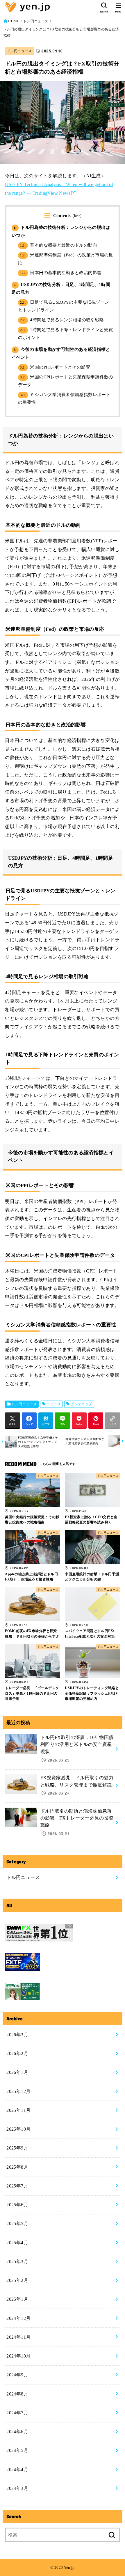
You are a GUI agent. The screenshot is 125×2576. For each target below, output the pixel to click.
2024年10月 (18, 2356)
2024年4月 (17, 2470)
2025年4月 (17, 2243)
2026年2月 (17, 2053)
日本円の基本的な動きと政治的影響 (61, 273)
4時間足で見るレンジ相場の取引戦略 (62, 320)
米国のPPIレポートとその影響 (55, 367)
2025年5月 (17, 2224)
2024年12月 (18, 2318)
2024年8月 (17, 2394)
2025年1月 (17, 2299)
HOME (14, 21)
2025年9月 (17, 2148)
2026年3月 (17, 2035)
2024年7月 (17, 2413)
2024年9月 (17, 2375)
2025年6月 (17, 2205)
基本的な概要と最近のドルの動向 (59, 245)
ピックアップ (81, 1404)
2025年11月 (18, 2110)
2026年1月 (17, 2072)
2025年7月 (17, 2186)
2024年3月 (17, 2488)
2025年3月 (17, 2261)
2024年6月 (17, 2432)
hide (77, 216)
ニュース (53, 1404)
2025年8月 (17, 2167)
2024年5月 (17, 2450)
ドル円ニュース (36, 21)
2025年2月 (17, 2280)
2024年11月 (18, 2337)
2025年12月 (18, 2091)
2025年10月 (18, 2129)
